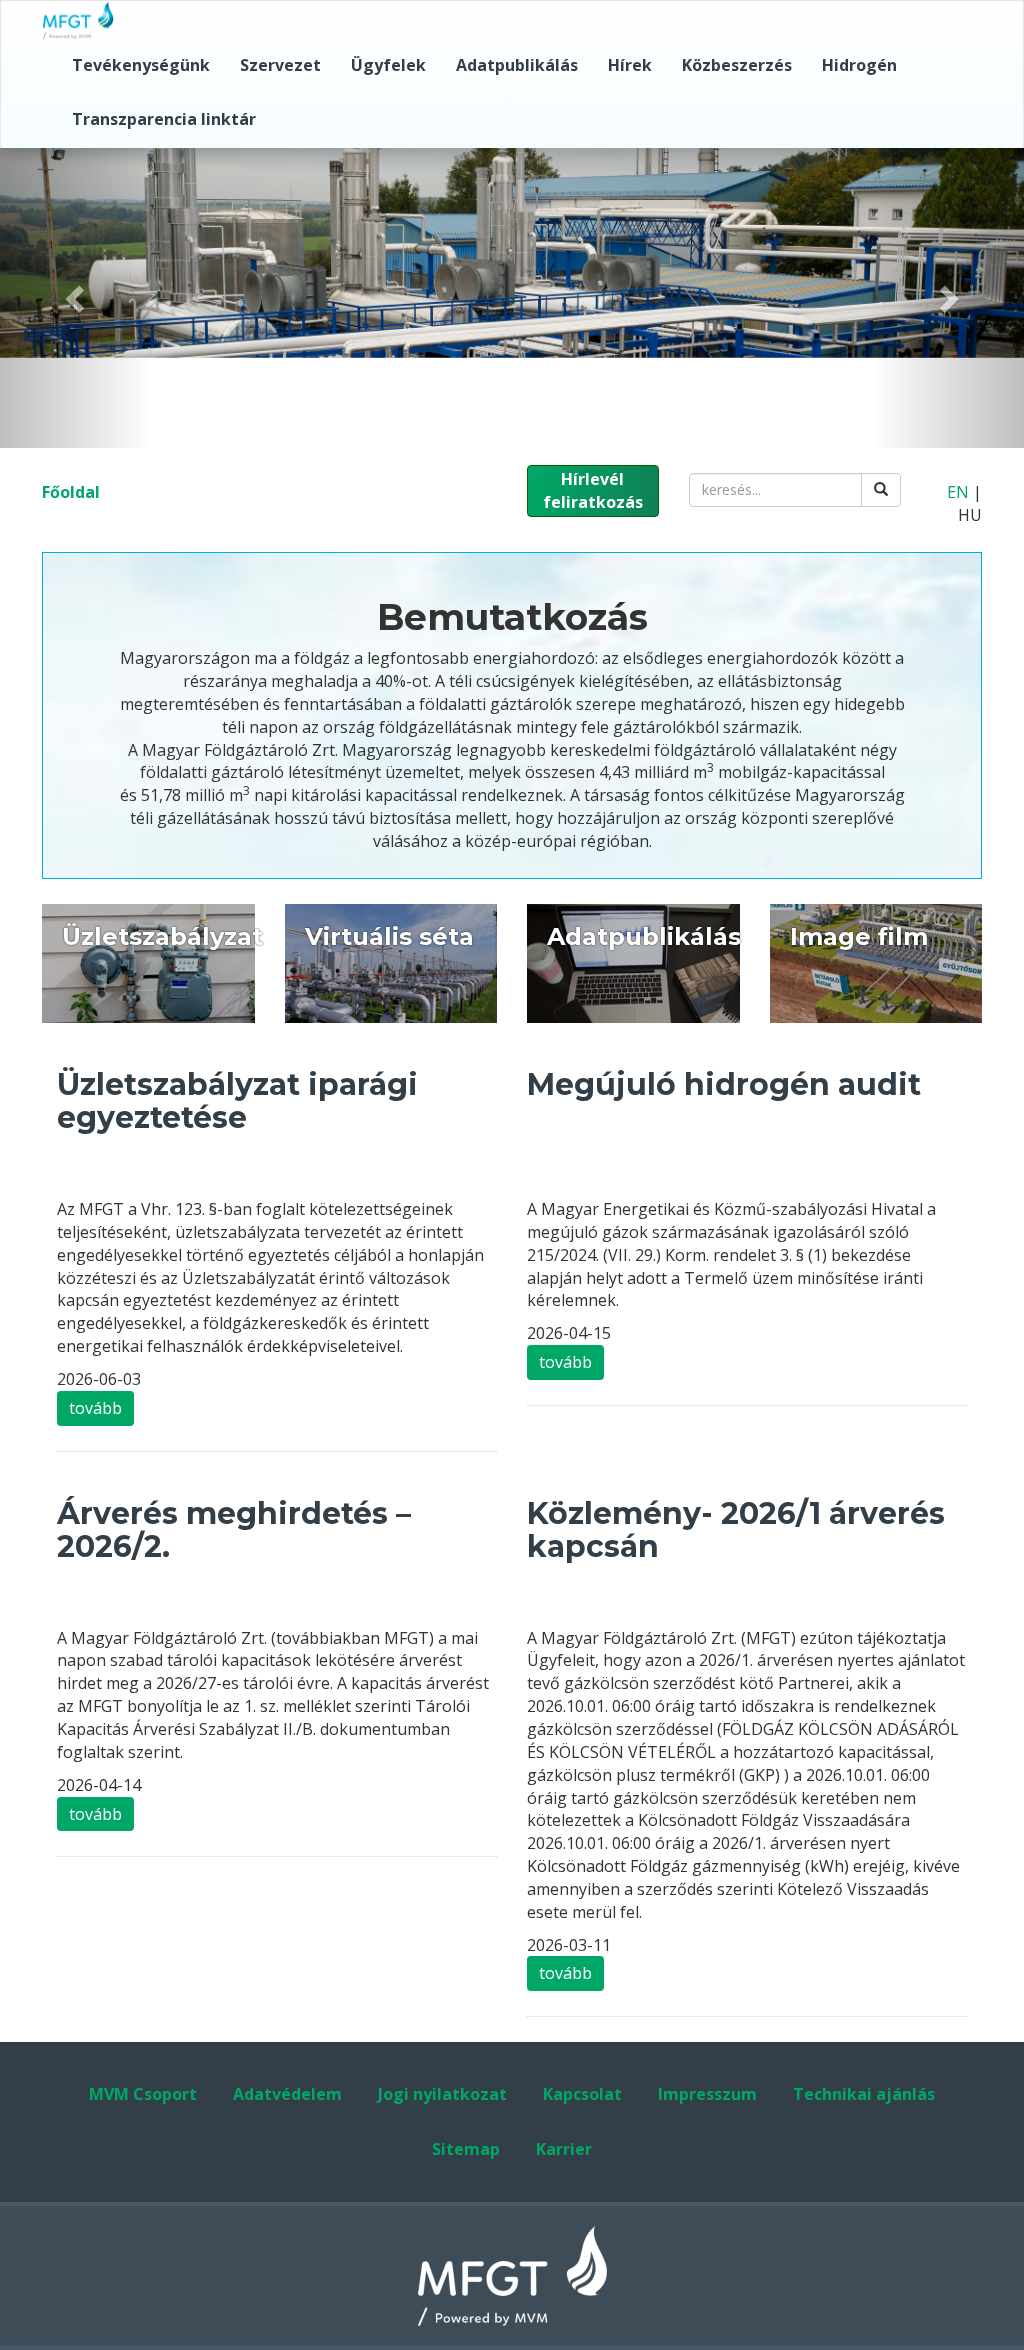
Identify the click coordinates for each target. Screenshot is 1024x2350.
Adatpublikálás (517, 65)
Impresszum (707, 2094)
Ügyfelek (388, 65)
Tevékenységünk (141, 65)
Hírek (630, 65)
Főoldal (71, 492)
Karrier (564, 2149)
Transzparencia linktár (164, 119)
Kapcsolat (582, 2094)
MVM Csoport (143, 2094)
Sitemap (466, 2149)
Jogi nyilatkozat (442, 2094)
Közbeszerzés (737, 65)
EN (958, 492)
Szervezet (280, 65)
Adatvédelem (287, 2094)
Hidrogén (859, 65)
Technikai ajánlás (864, 2094)
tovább (95, 1408)
